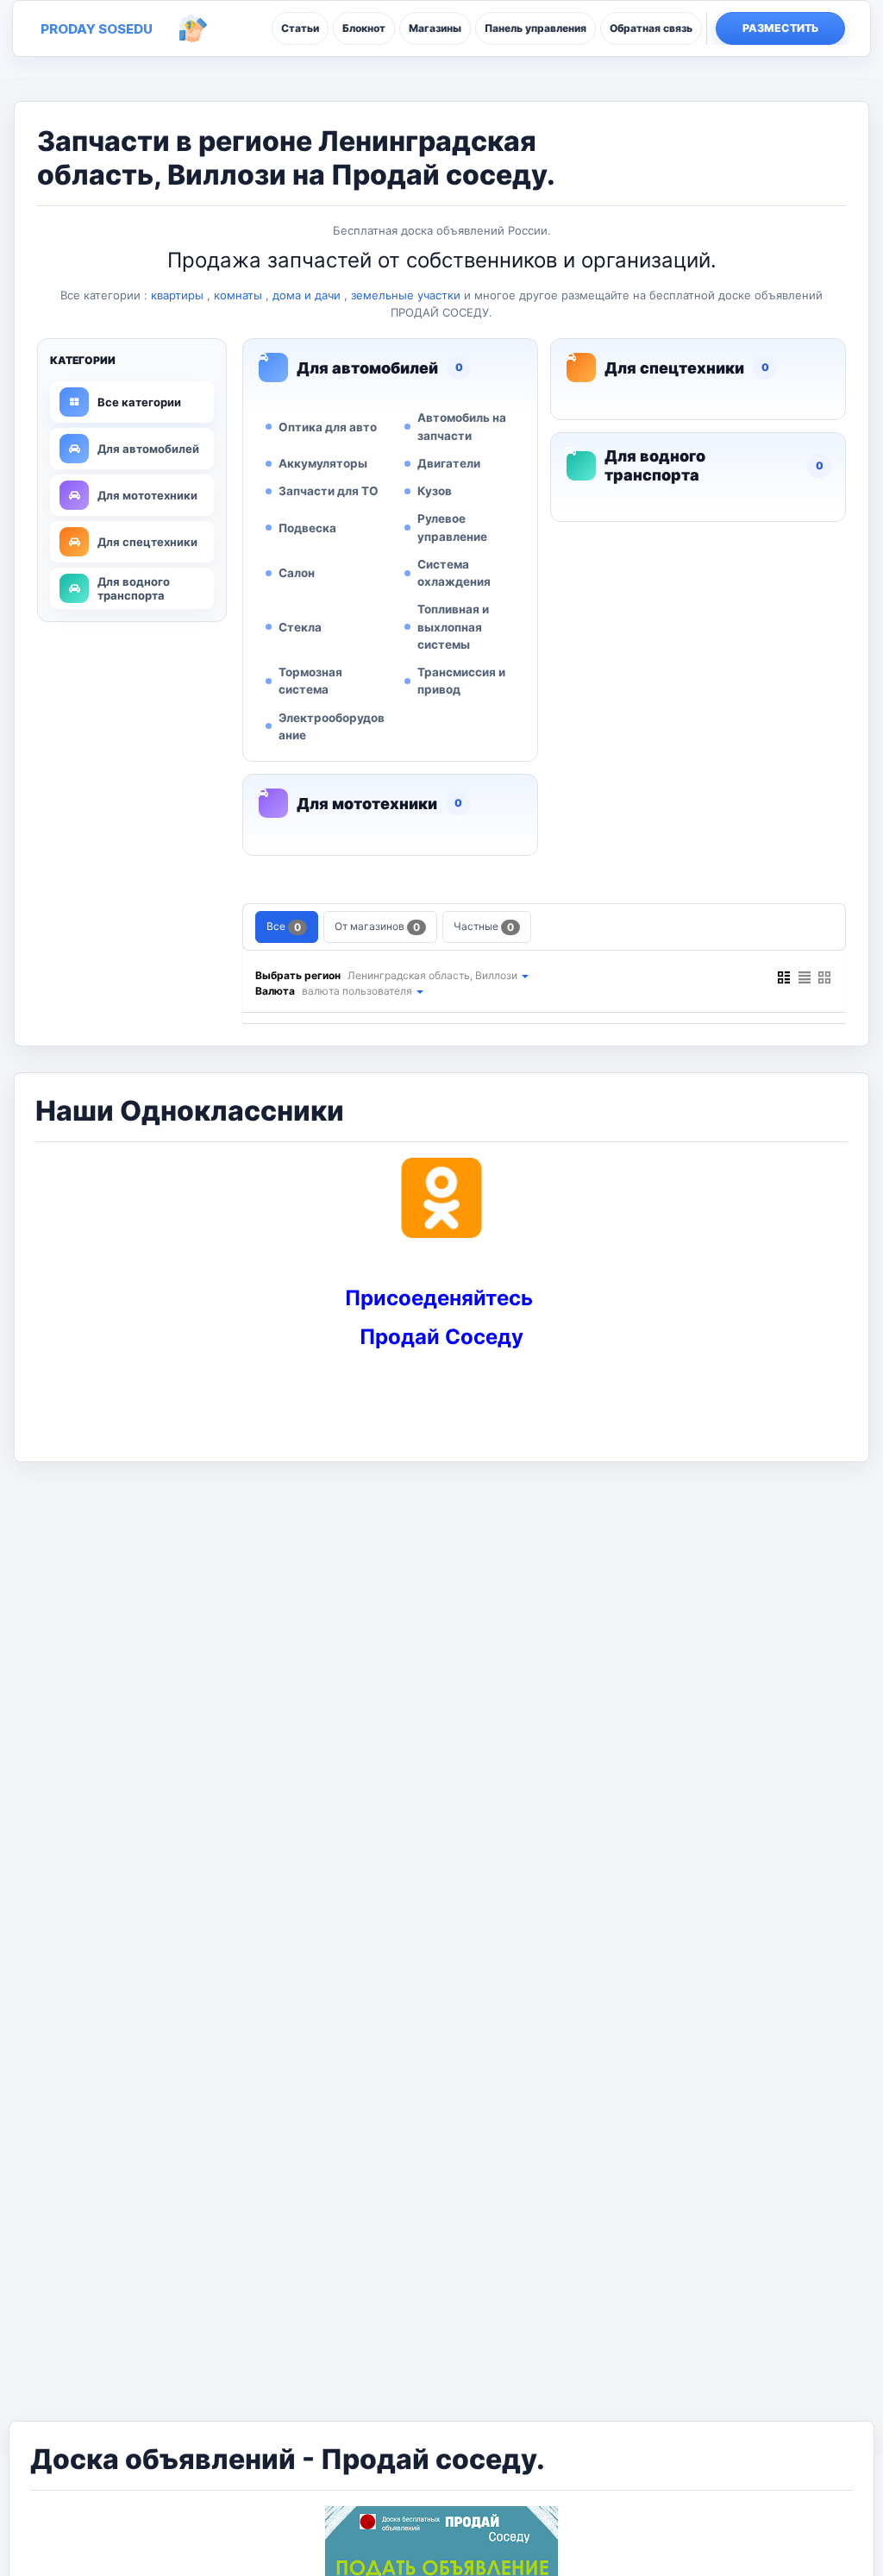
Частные (484, 927)
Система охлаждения (454, 573)
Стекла (300, 627)
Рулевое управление (452, 527)
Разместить (781, 28)
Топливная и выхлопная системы (453, 627)
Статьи (300, 28)
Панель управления (535, 28)
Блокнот (364, 28)
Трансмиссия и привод (461, 681)
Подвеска (307, 528)
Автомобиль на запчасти (462, 426)
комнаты (238, 295)
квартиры (177, 295)
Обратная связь (651, 28)
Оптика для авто (328, 427)
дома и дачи (307, 295)
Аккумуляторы (323, 463)
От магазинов (377, 927)
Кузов (435, 491)
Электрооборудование (332, 726)
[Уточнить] (524, 975)
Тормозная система (310, 681)
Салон (297, 573)
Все (284, 927)
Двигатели (449, 463)
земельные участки (406, 295)
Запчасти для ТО (329, 491)
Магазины (435, 28)
